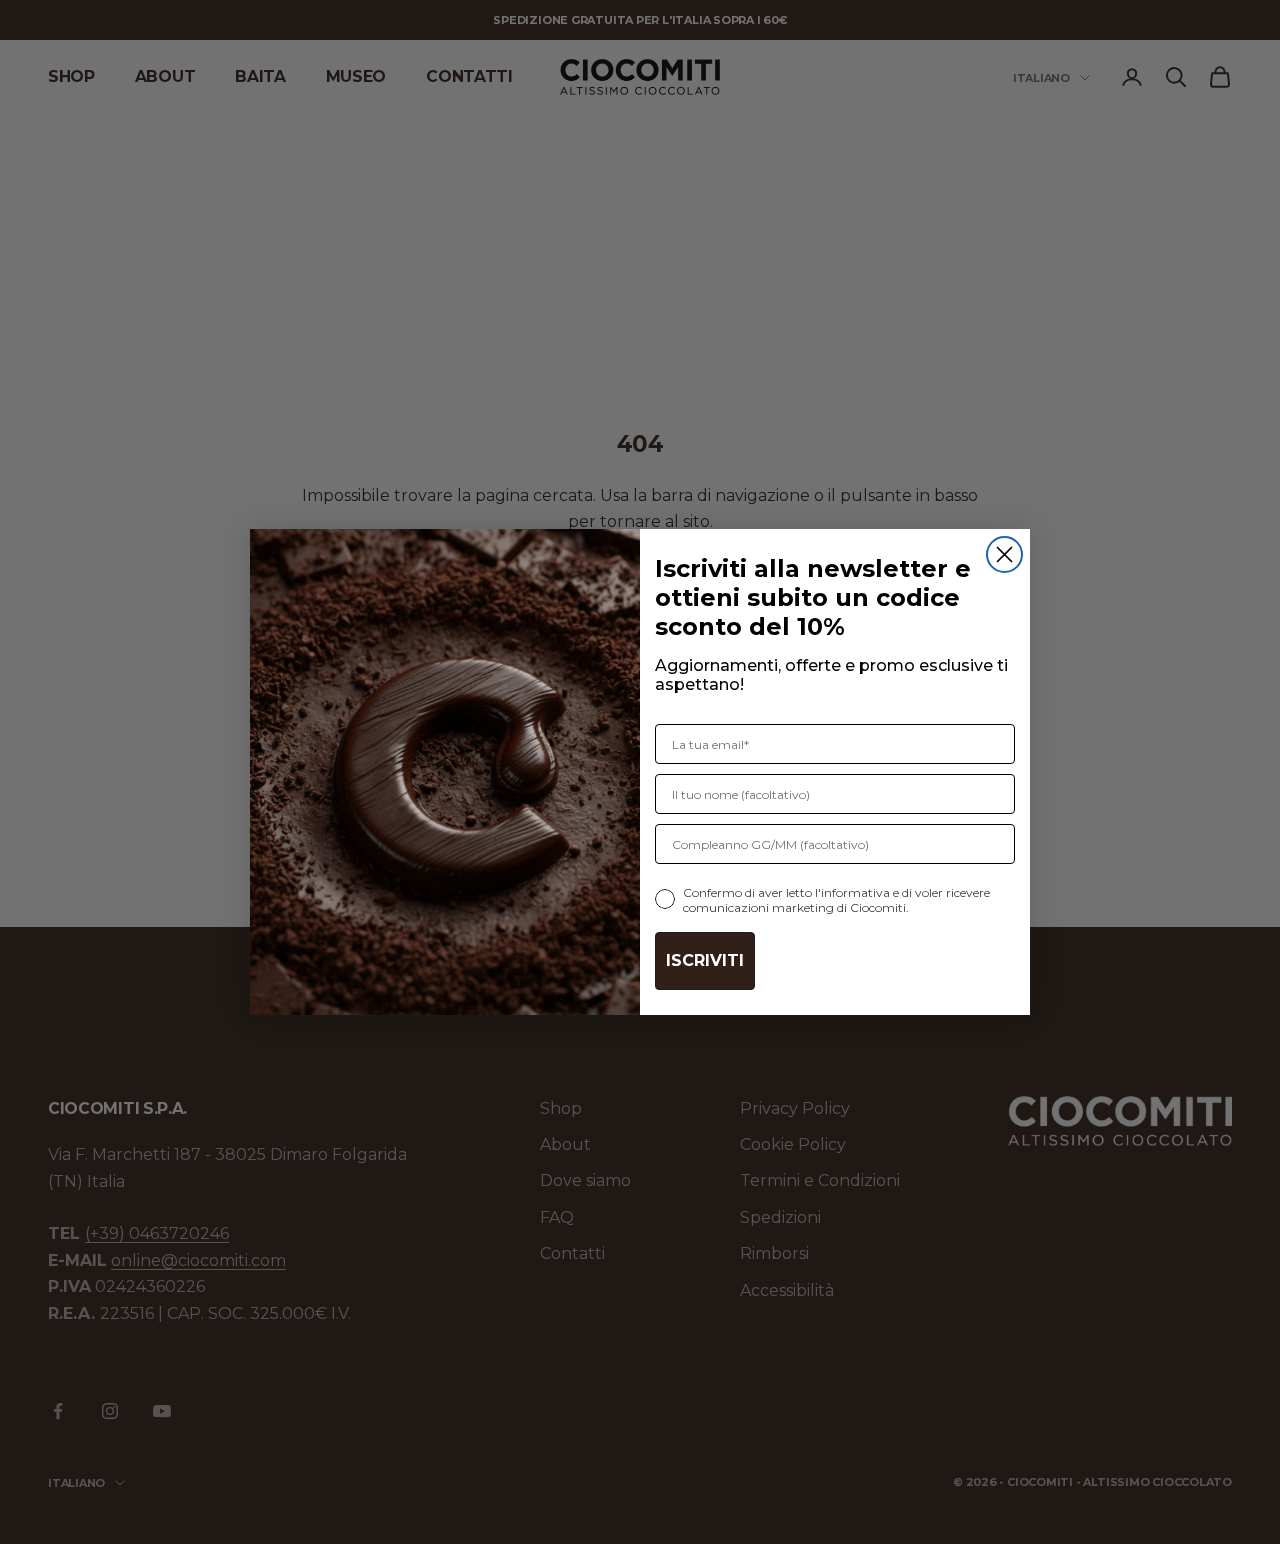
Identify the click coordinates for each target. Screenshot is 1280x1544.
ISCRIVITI (705, 960)
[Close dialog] (1004, 554)
